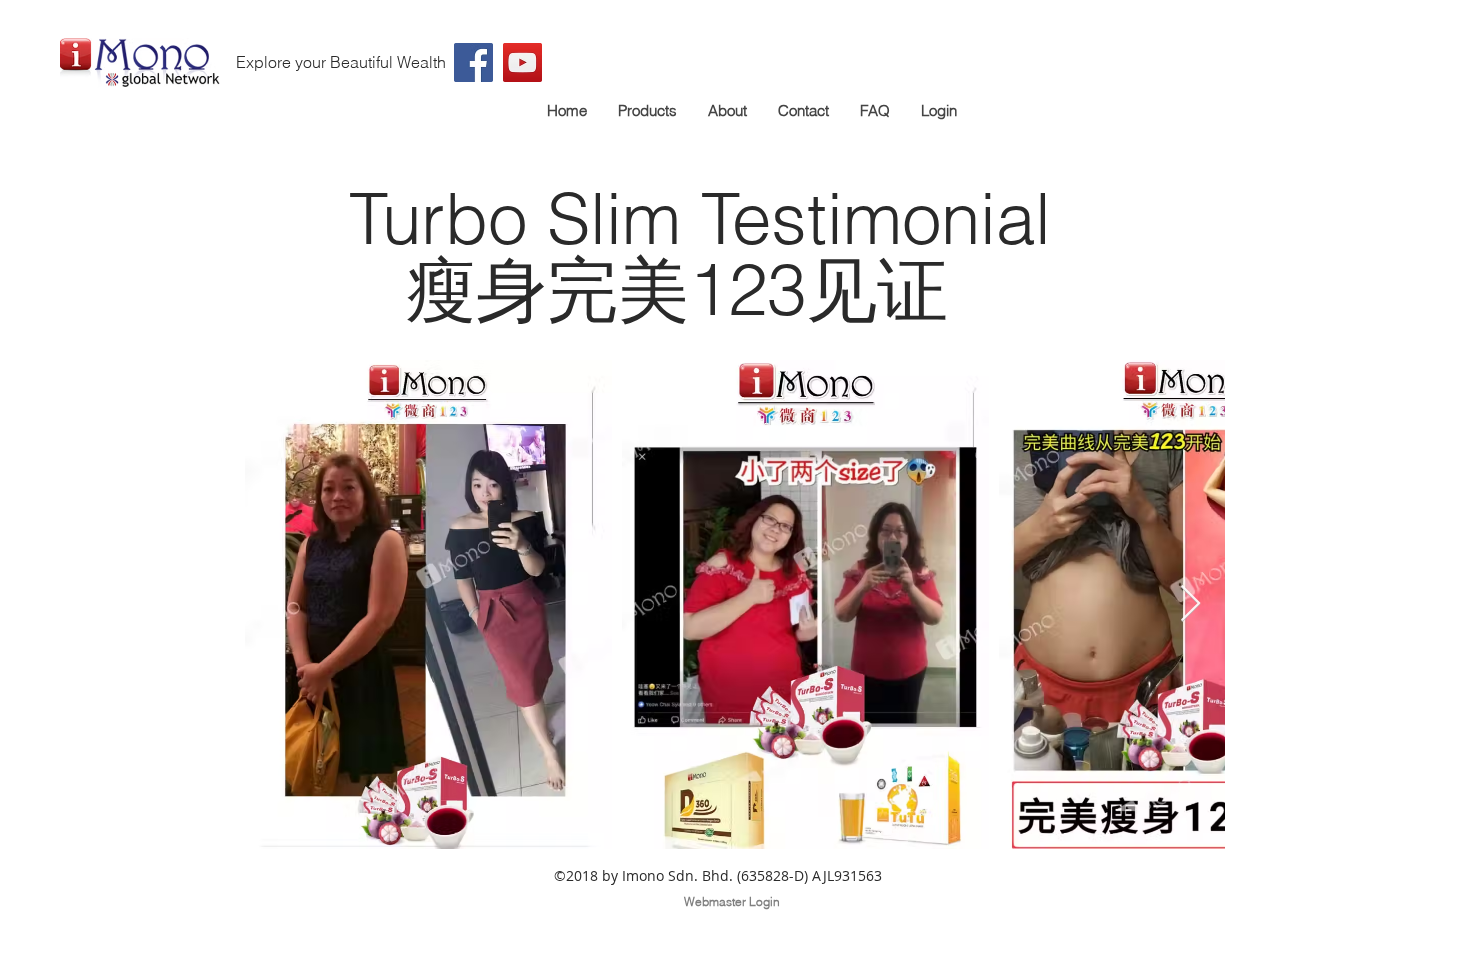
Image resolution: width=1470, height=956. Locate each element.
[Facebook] (473, 62)
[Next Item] (1190, 604)
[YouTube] (522, 62)
